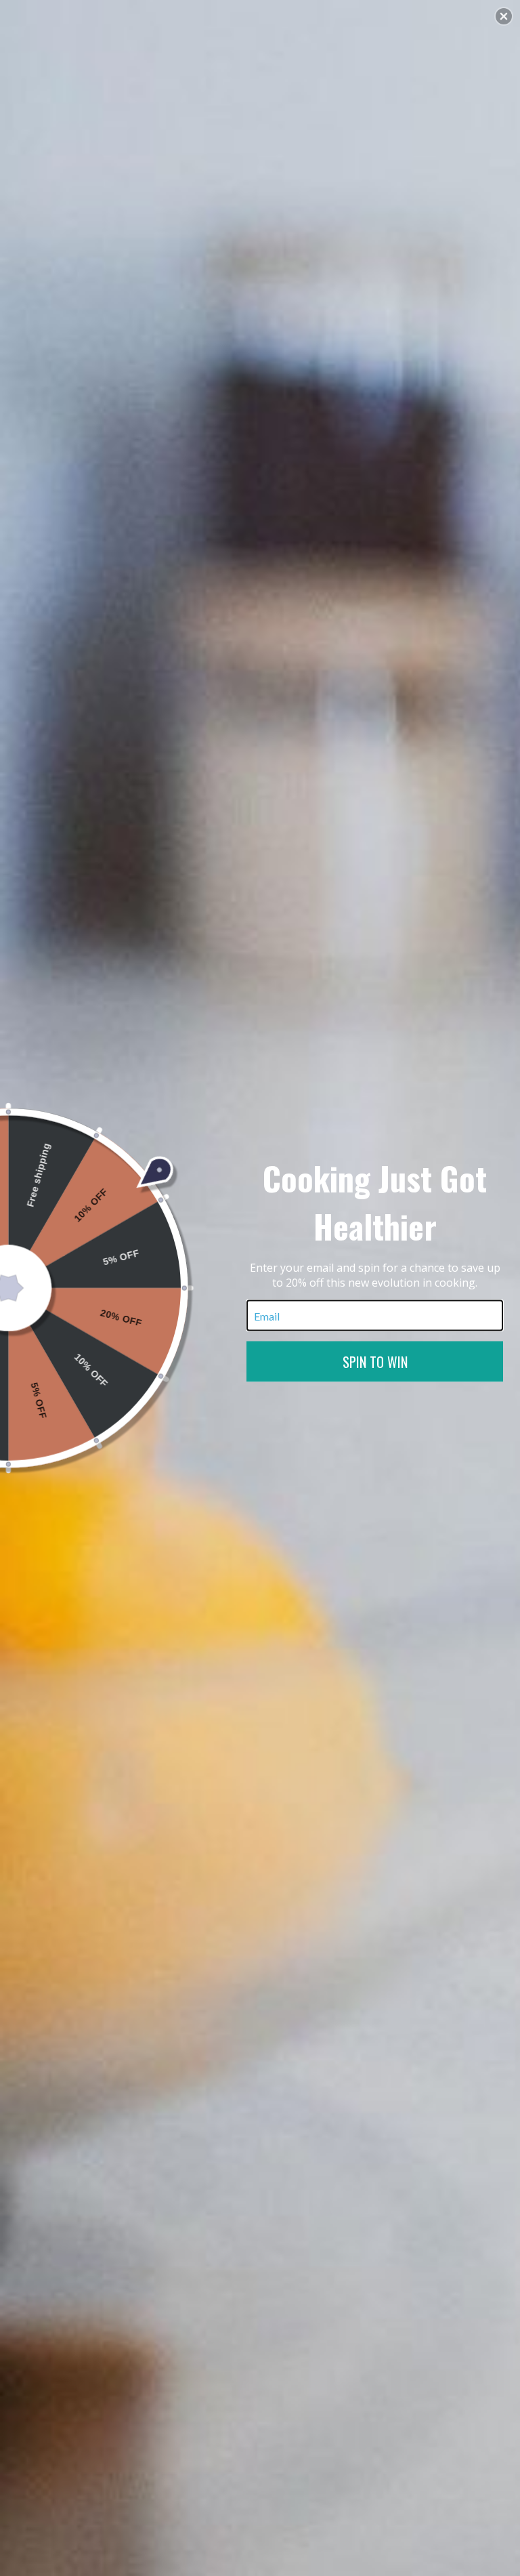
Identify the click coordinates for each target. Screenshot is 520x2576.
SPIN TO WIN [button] (375, 1362)
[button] (504, 16)
